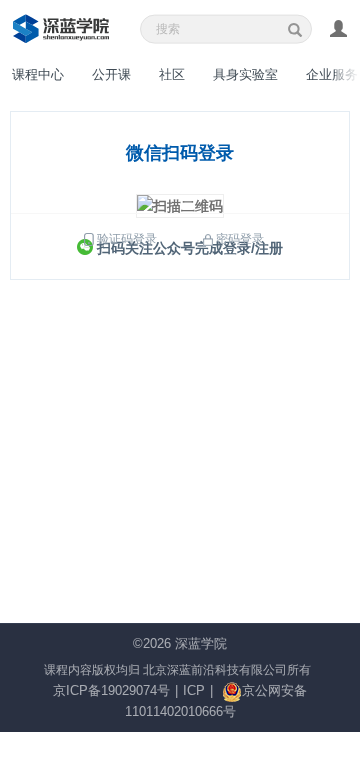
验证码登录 (127, 239)
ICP (194, 690)
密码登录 (240, 239)
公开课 (111, 74)
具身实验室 (245, 74)
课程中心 (38, 74)
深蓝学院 (201, 643)
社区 (172, 74)
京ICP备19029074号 (111, 690)
